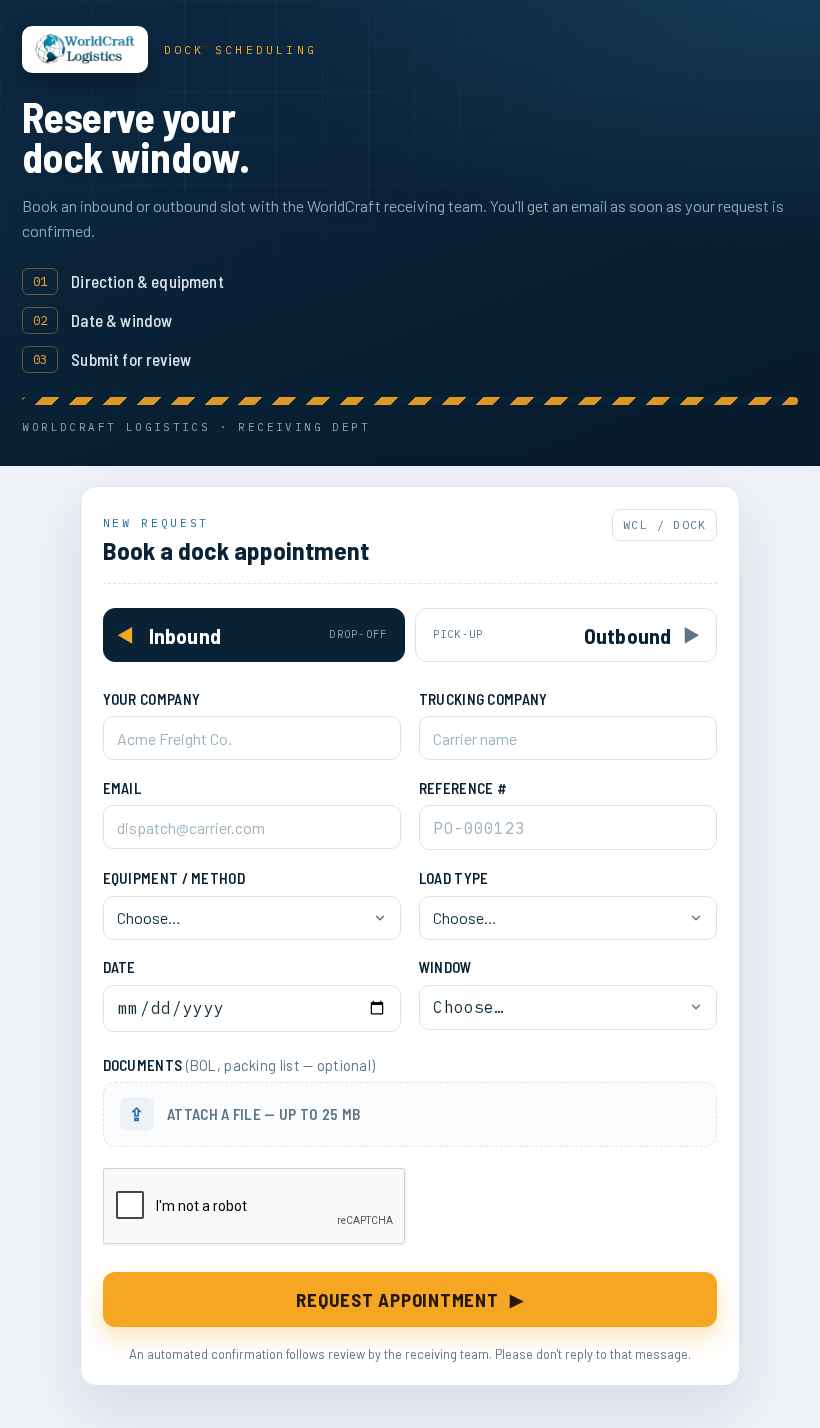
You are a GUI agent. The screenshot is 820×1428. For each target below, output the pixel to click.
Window (445, 967)
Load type (454, 878)
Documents (239, 1065)
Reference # (463, 788)
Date (119, 967)
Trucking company (483, 699)
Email (122, 788)
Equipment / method (174, 878)
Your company (152, 699)
